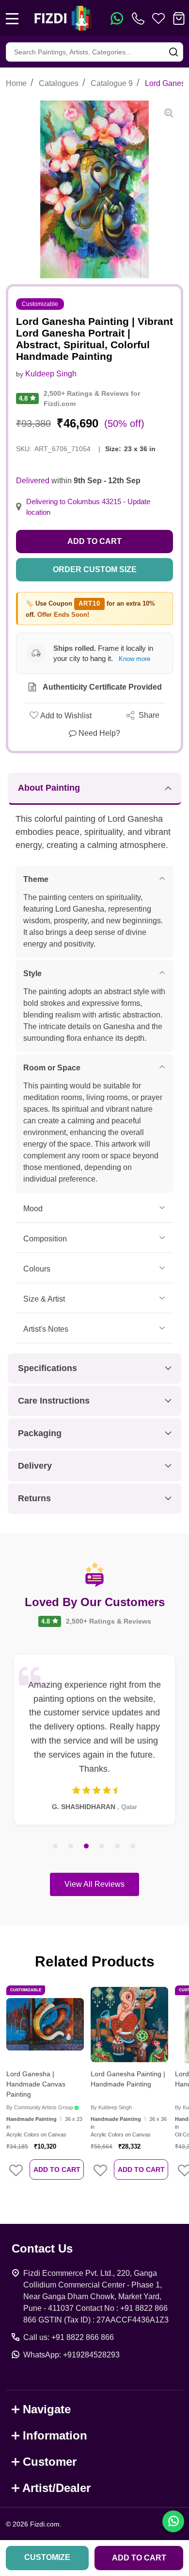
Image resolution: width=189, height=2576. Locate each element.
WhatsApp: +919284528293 (71, 2355)
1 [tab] (56, 1847)
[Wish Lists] (158, 18)
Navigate (47, 2409)
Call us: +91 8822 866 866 (69, 2337)
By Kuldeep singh (111, 2107)
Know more (134, 659)
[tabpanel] (94, 1740)
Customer (50, 2462)
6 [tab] (133, 1847)
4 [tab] (102, 1847)
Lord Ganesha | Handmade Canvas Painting (36, 2084)
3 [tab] (87, 1847)
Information (55, 2435)
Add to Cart (94, 541)
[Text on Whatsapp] (117, 18)
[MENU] (12, 18)
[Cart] (179, 18)
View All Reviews (94, 1884)
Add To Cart (57, 2169)
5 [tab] (118, 1847)
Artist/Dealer (56, 2488)
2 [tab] (71, 1847)
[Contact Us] (140, 18)
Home (16, 83)
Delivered (33, 481)
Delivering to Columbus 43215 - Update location (88, 507)
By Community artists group (40, 2107)
